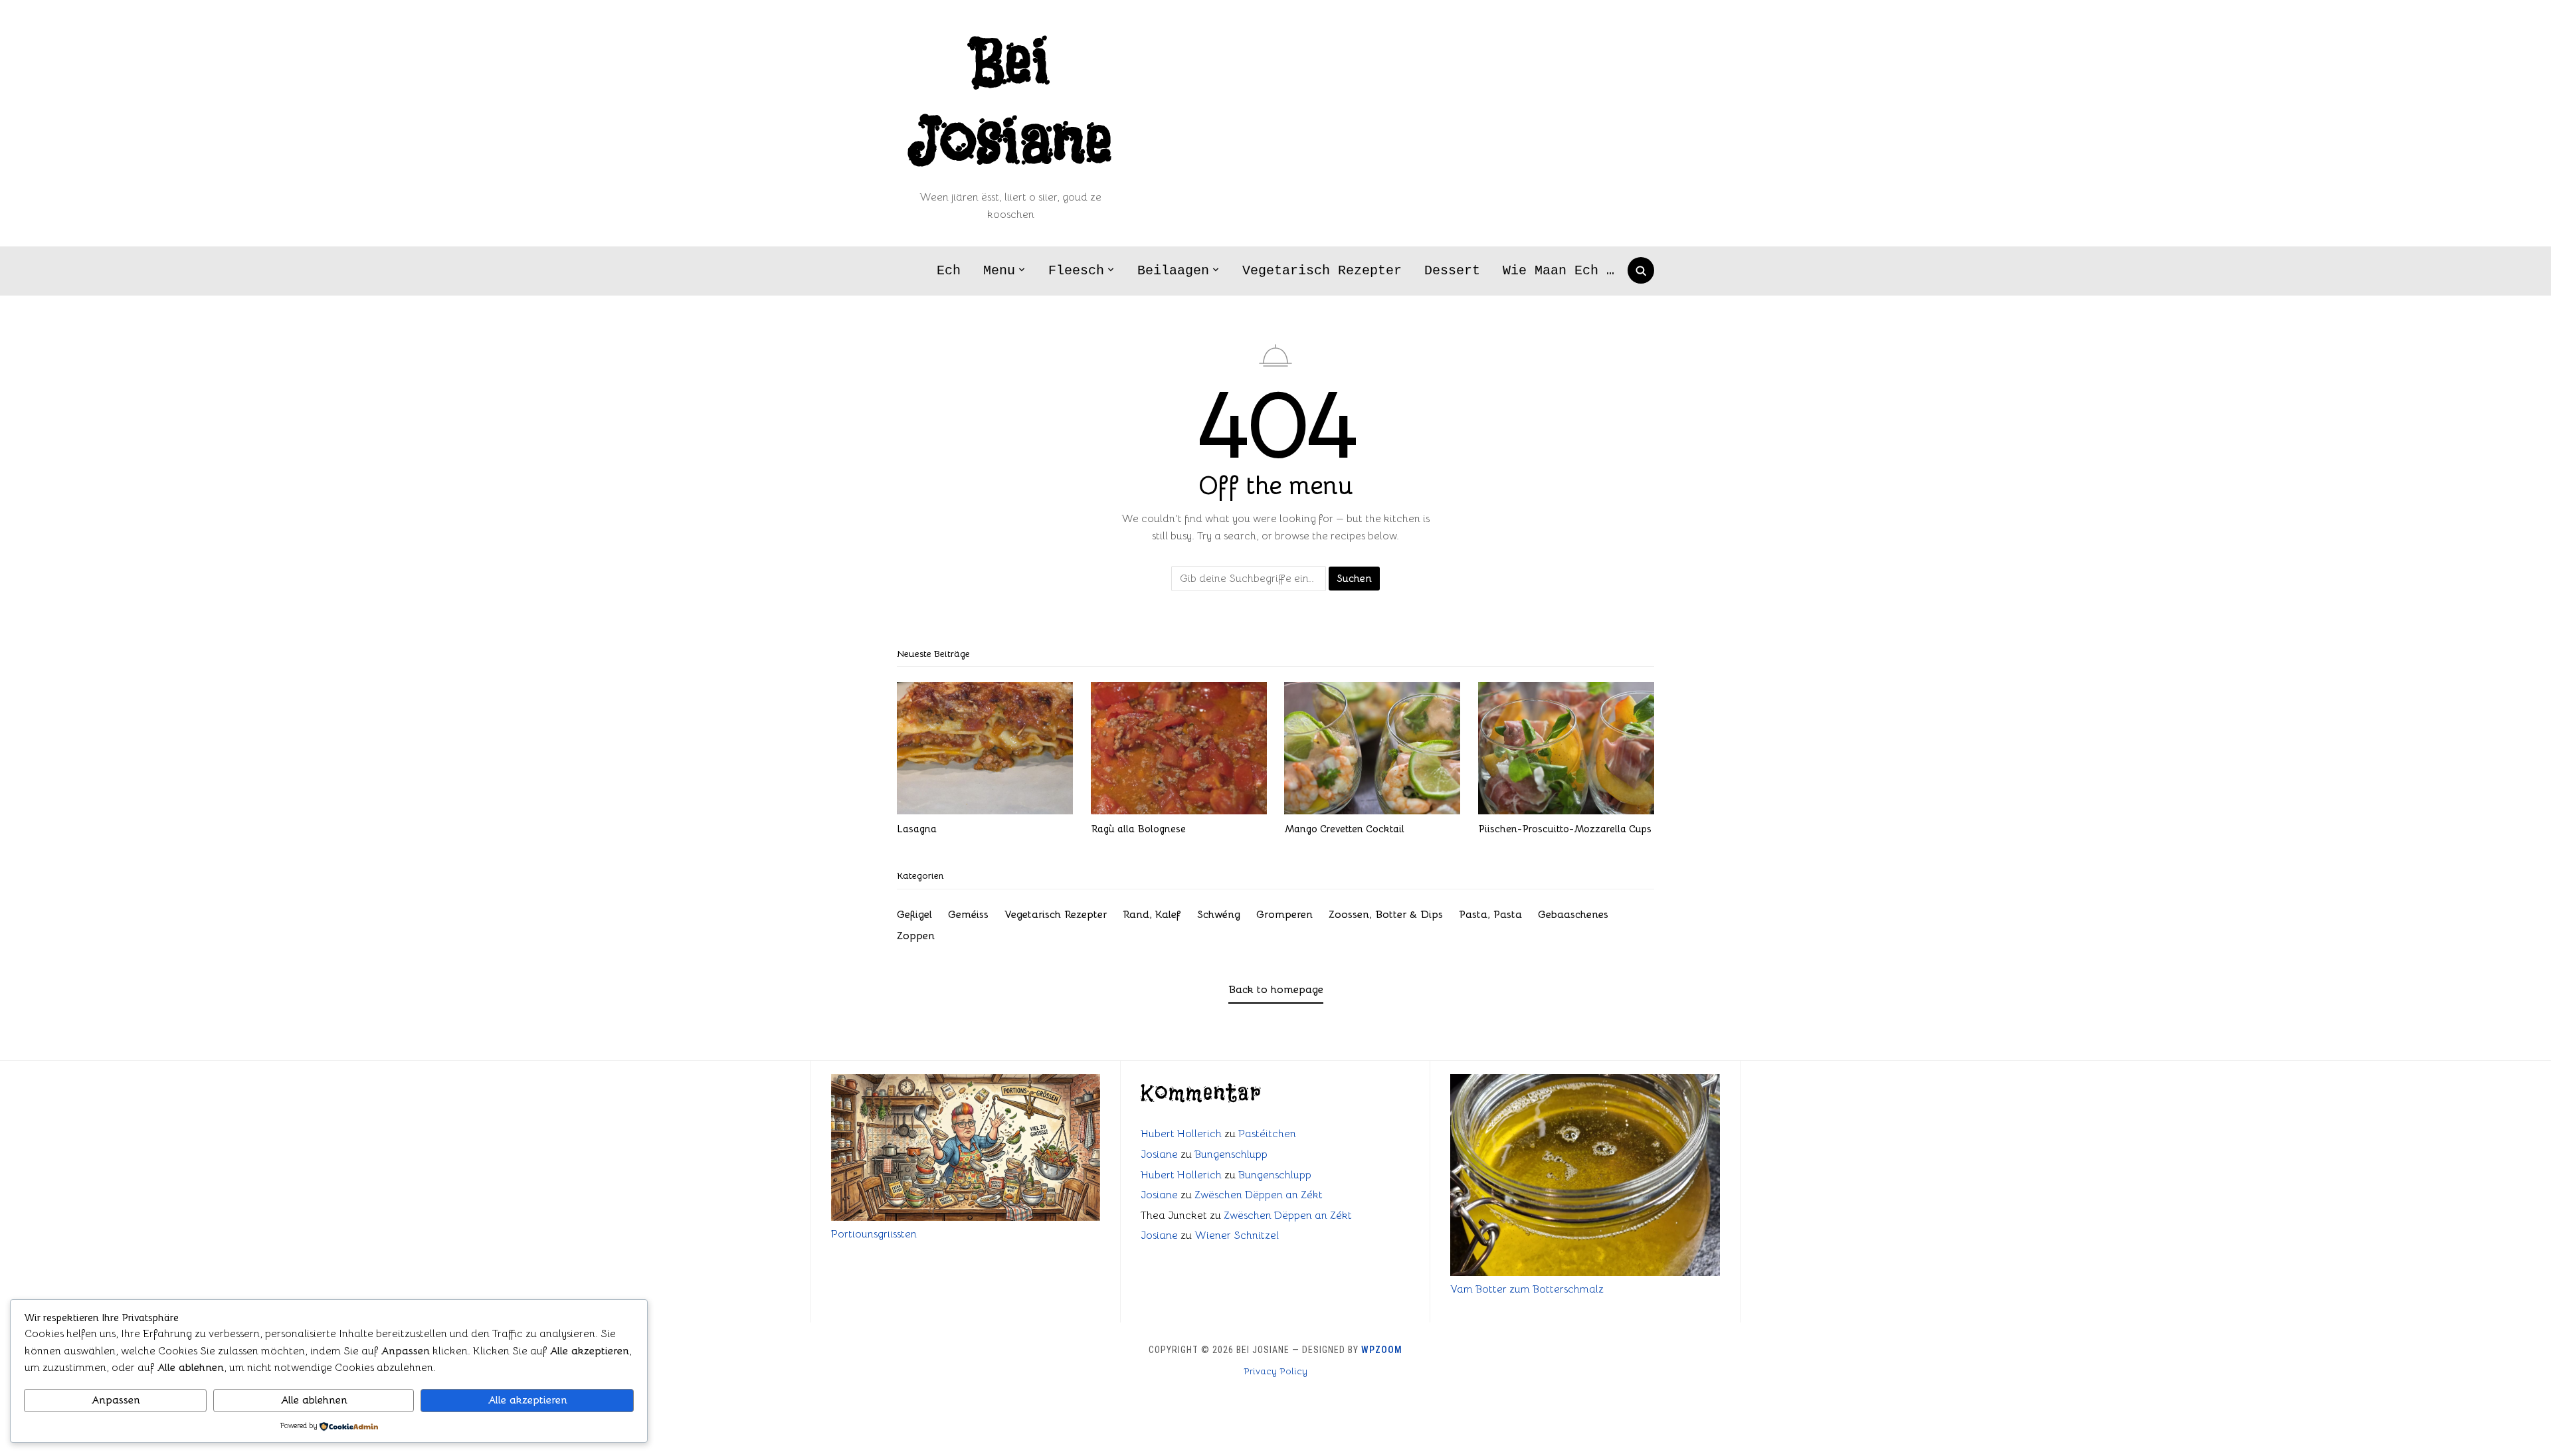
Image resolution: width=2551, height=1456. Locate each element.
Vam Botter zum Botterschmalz (1527, 1289)
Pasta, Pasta (1490, 915)
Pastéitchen (1267, 1134)
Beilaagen (1173, 271)
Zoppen (916, 936)
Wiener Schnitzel (1237, 1235)
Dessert (1452, 271)
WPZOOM (1382, 1350)
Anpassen (116, 1400)
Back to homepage (1276, 990)
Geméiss (968, 915)
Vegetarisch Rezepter (1322, 271)
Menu (999, 271)
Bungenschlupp (1231, 1154)
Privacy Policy (1275, 1371)
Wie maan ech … (1559, 271)
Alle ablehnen (314, 1400)
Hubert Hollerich (1181, 1134)
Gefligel (914, 915)
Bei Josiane (1010, 103)
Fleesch (1076, 271)
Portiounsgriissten (874, 1234)
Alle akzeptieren (527, 1400)
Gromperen (1284, 915)
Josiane (1159, 1154)
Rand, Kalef (1152, 915)
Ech (949, 271)
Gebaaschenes (1573, 915)
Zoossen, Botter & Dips (1386, 915)
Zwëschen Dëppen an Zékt (1259, 1195)
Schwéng (1219, 915)
